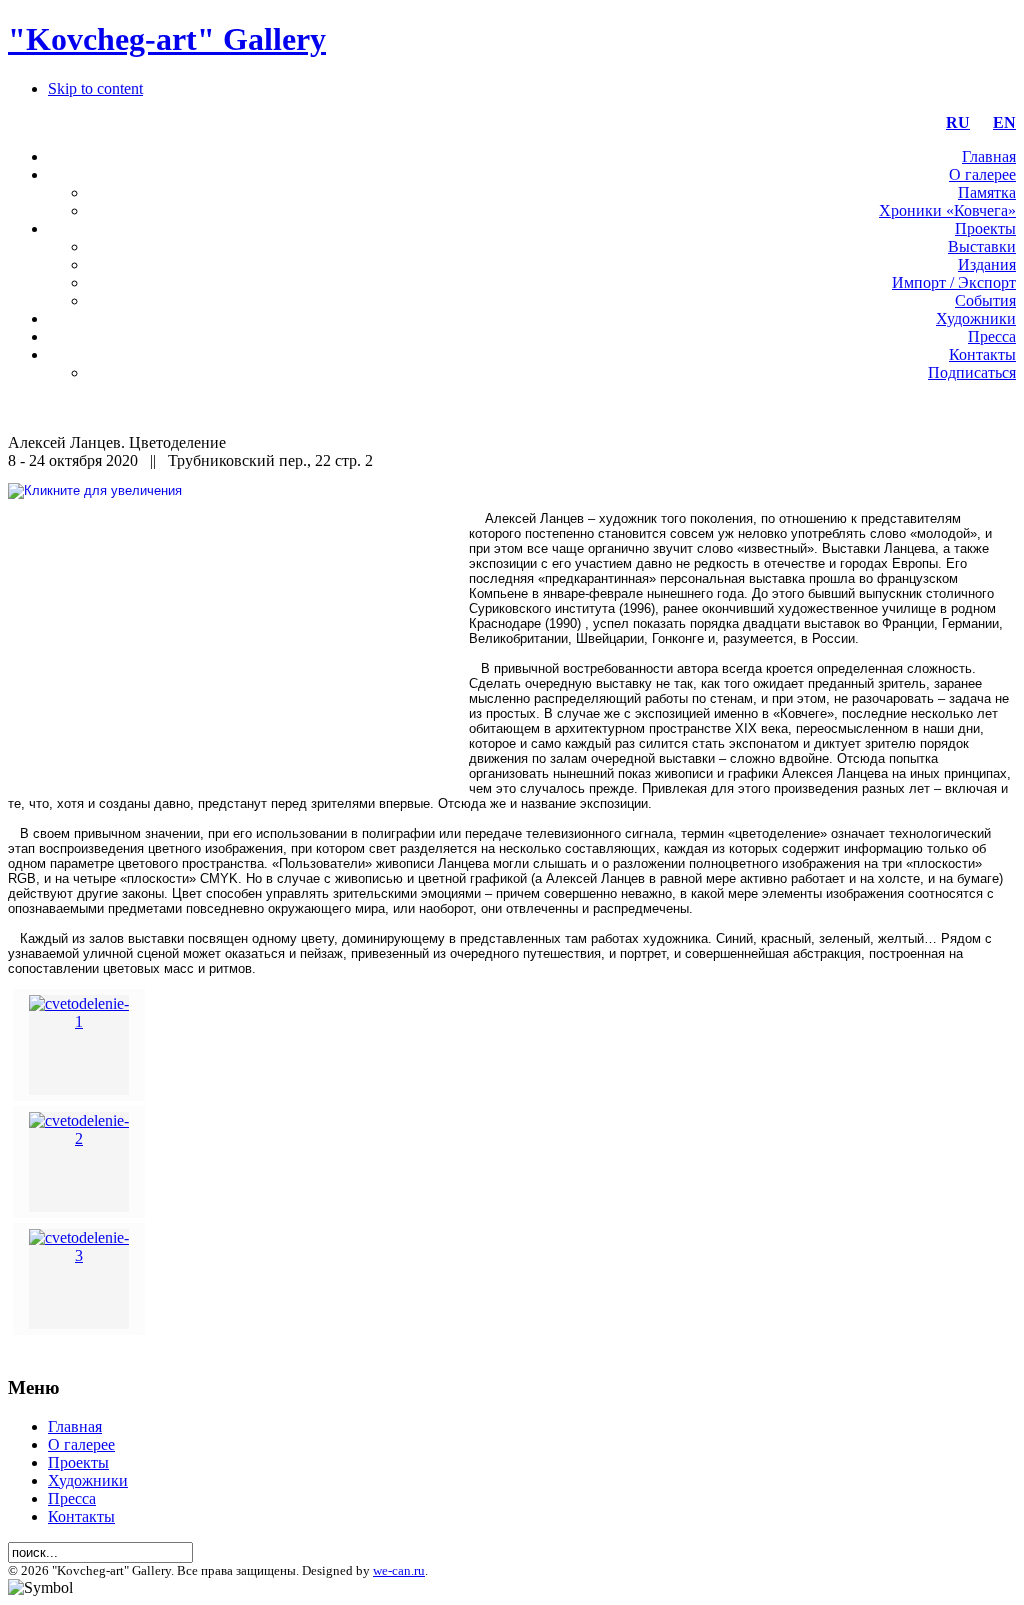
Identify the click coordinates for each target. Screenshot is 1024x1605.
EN (1004, 122)
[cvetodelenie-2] (79, 1138)
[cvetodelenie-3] (79, 1255)
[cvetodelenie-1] (79, 1021)
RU (958, 122)
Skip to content (95, 88)
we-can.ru (399, 1570)
